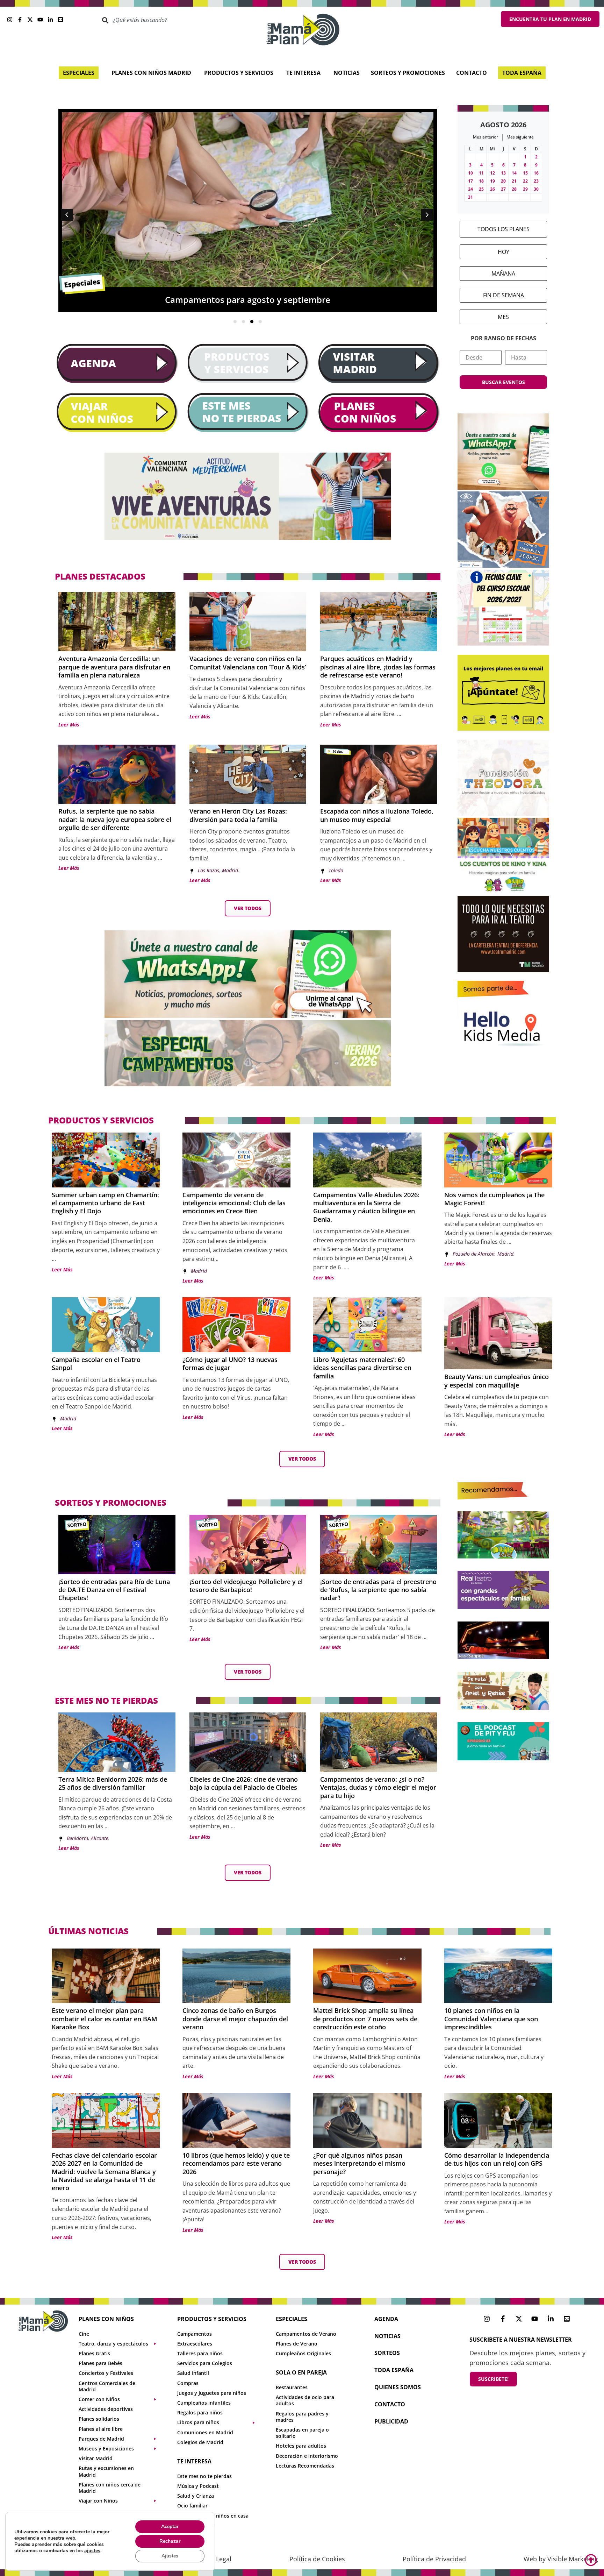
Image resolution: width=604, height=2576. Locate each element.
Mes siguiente (520, 137)
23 (536, 181)
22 (525, 181)
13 (503, 173)
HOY (504, 252)
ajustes (92, 2551)
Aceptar (170, 2527)
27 (503, 189)
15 (525, 173)
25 (481, 189)
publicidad (391, 2421)
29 (525, 189)
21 (514, 181)
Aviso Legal (215, 2559)
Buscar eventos (504, 382)
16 (536, 173)
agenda (386, 2319)
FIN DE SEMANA (504, 295)
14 (514, 173)
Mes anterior (486, 137)
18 (481, 181)
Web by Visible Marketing (561, 2559)
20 (503, 181)
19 (492, 181)
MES (503, 317)
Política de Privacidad (434, 2559)
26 (492, 189)
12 (492, 173)
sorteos (387, 2353)
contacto (390, 2404)
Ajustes (170, 2556)
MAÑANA (503, 274)
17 (470, 181)
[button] (427, 215)
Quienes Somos (398, 2387)
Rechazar (170, 2541)
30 (536, 189)
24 (470, 189)
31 (470, 197)
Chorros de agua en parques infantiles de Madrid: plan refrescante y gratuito (292, 300)
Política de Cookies (317, 2559)
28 (514, 189)
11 (481, 173)
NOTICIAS (387, 2336)
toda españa (394, 2370)
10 (470, 173)
